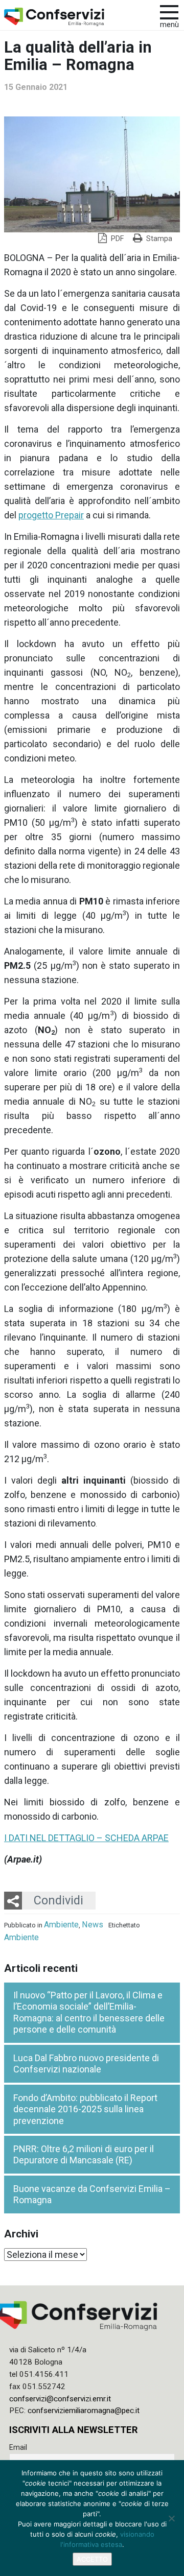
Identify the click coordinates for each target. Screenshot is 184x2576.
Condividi (59, 1900)
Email (18, 2447)
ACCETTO (92, 2559)
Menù (169, 25)
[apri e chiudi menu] (169, 11)
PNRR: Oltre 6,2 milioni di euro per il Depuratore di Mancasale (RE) (84, 2155)
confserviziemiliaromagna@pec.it (84, 2411)
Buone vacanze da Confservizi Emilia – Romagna (92, 2195)
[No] (171, 2518)
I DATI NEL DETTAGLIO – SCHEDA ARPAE (86, 1838)
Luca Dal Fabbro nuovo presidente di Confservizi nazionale (86, 2064)
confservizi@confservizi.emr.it (60, 2399)
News (93, 1925)
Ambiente (61, 1925)
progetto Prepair (51, 515)
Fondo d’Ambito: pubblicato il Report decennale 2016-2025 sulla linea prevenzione (85, 2109)
